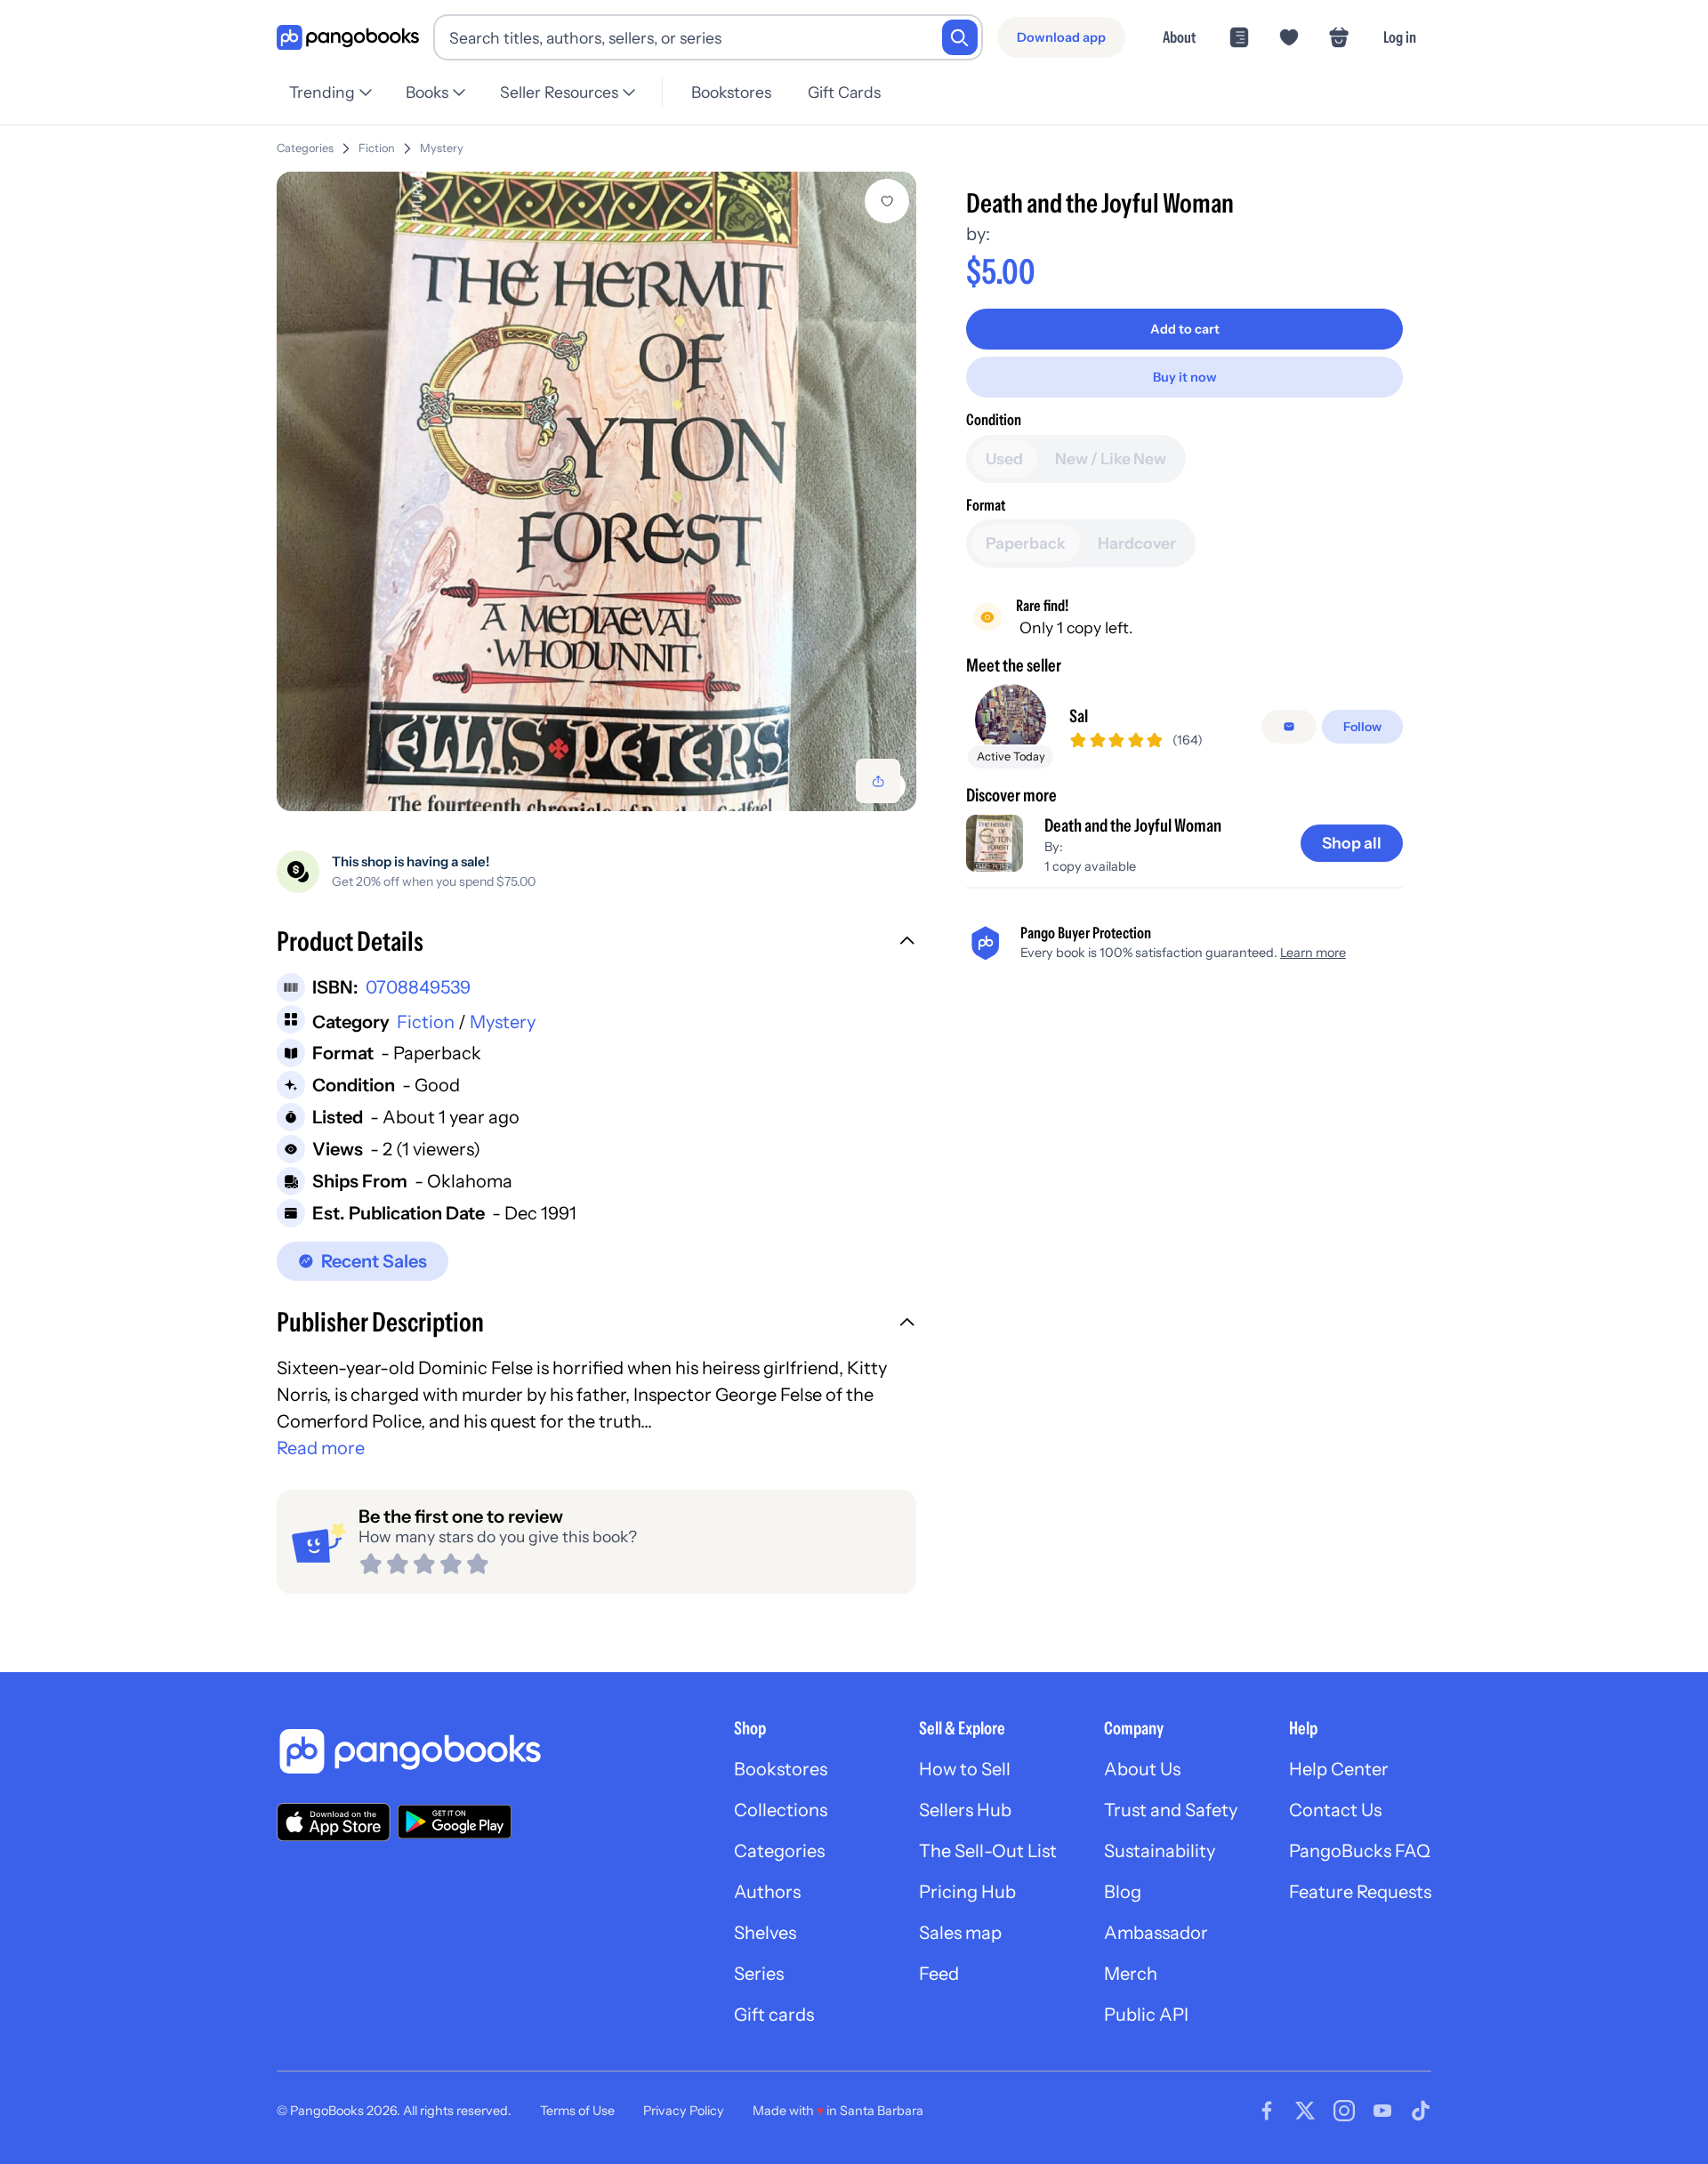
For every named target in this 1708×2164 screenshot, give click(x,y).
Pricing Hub (967, 1892)
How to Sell (965, 1769)
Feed (939, 1974)
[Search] (960, 37)
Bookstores (731, 92)
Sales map (960, 1933)
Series (759, 1974)
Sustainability (1160, 1851)
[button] (596, 944)
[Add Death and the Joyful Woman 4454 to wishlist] (887, 201)
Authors (767, 1892)
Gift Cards (844, 92)
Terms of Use (577, 2111)
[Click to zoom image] (596, 491)
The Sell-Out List (988, 1851)
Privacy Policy (684, 2111)
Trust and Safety (1171, 1810)
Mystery (442, 148)
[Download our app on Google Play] (455, 1822)
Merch (1131, 1974)
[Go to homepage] (348, 38)
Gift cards (774, 2015)
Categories (305, 148)
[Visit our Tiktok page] (1421, 2111)
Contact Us (1335, 1810)
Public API (1146, 2015)
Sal (1079, 716)
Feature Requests (1360, 1892)
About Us (1142, 1769)
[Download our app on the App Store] (334, 1822)
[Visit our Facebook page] (1267, 2111)
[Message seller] (1289, 727)
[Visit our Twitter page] (1305, 2111)
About (1179, 37)
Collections (781, 1810)
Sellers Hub (965, 1810)
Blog (1123, 1892)
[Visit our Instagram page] (1344, 2111)
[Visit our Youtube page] (1382, 2111)
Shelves (765, 1933)
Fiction (377, 148)
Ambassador (1156, 1933)
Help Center (1339, 1769)
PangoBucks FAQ (1360, 1851)
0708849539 (418, 987)
